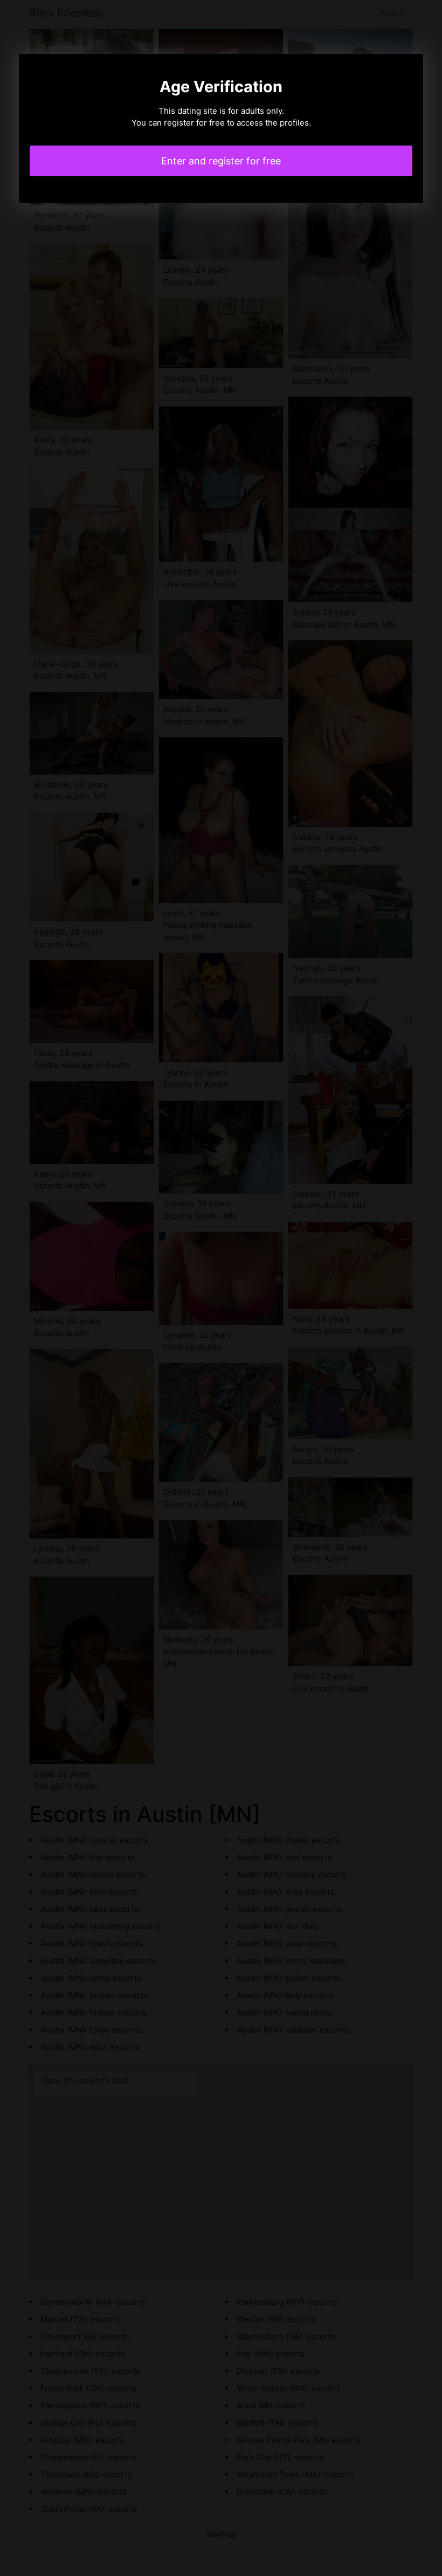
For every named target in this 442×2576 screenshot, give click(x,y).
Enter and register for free (221, 161)
